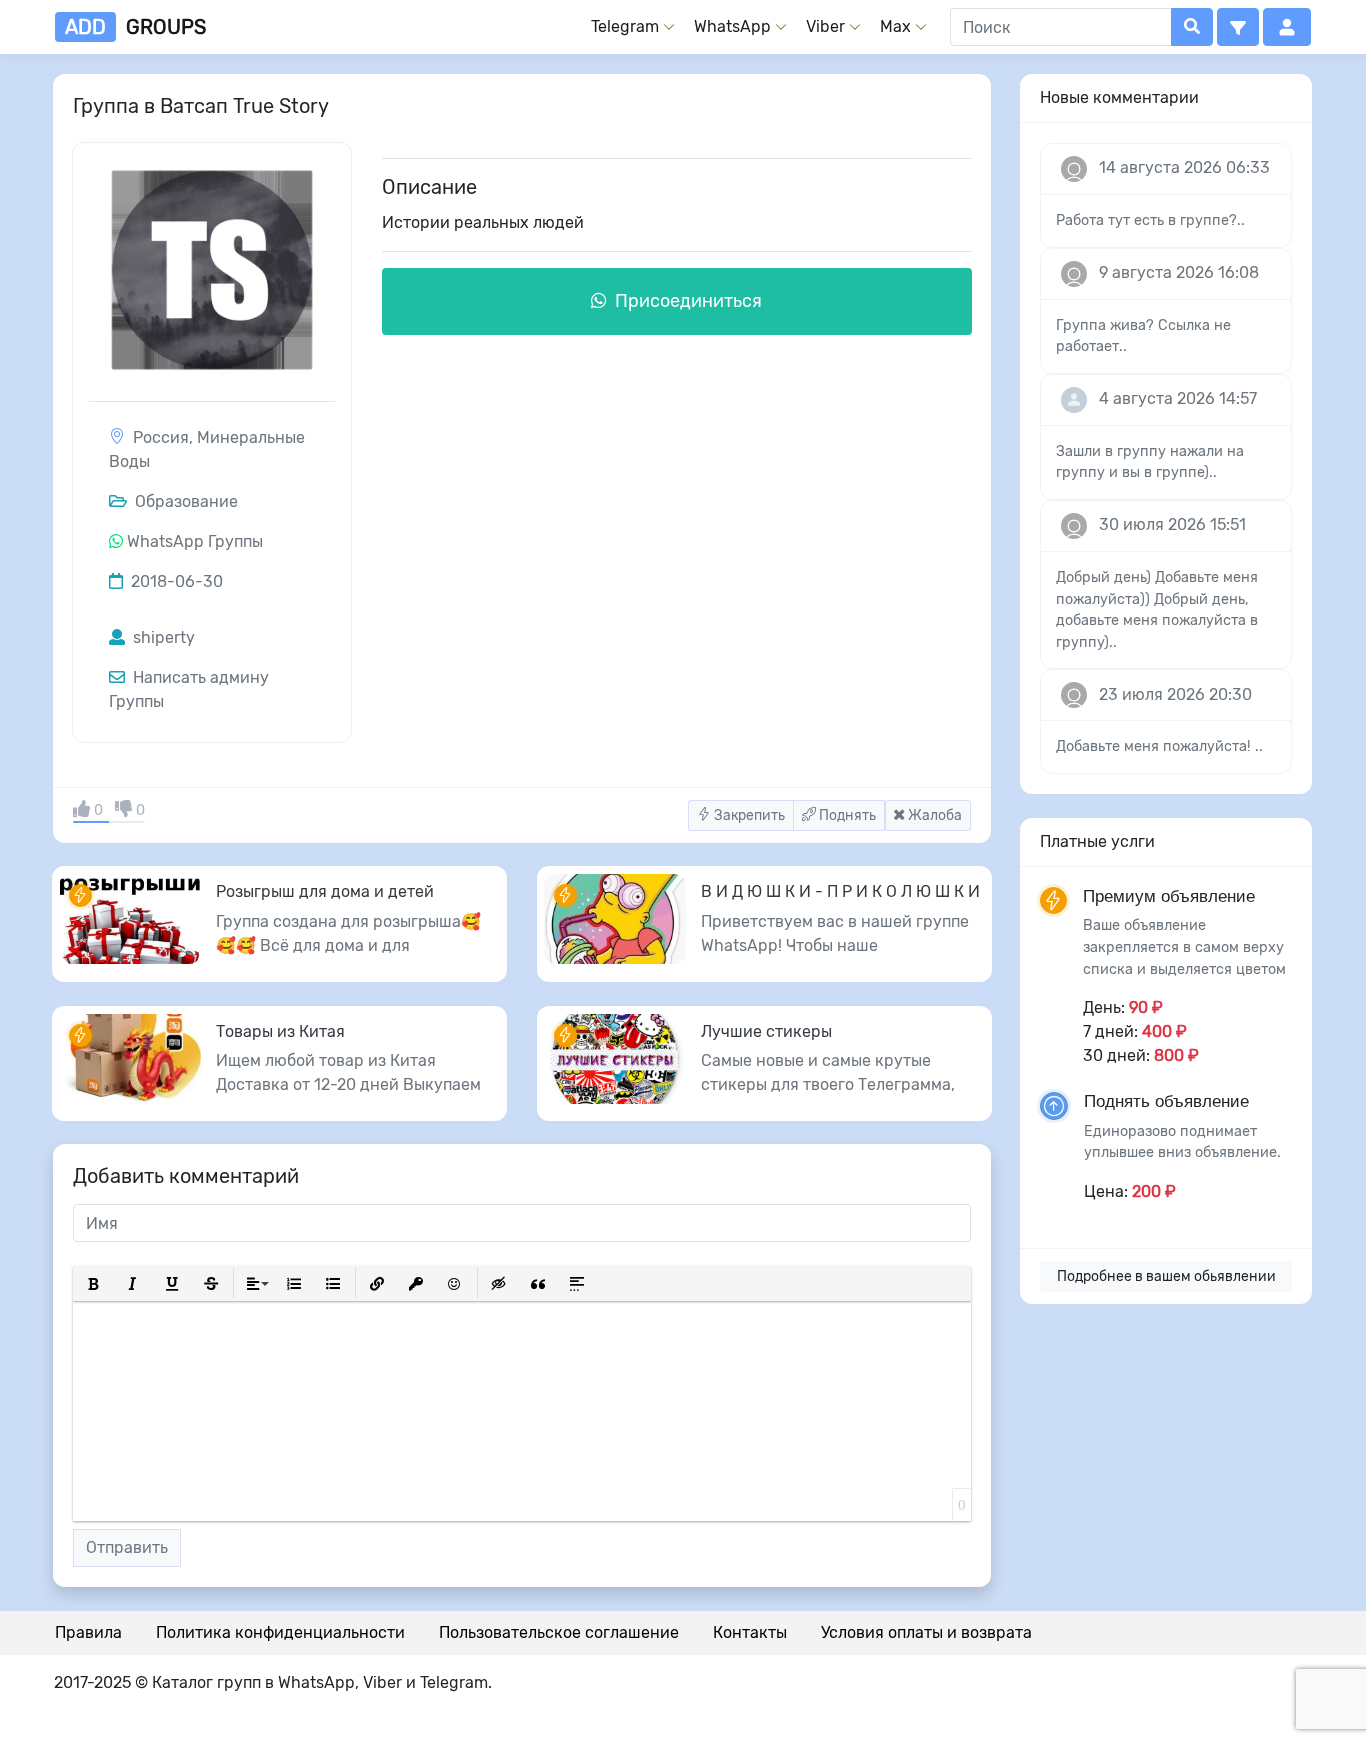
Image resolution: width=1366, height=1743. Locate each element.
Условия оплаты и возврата (926, 1632)
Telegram (625, 26)
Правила (88, 1632)
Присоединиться (686, 301)
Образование (184, 501)
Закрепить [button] (748, 815)
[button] (1238, 27)
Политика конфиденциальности (280, 1632)
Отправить (127, 1547)
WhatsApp (732, 26)
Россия (161, 437)
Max (895, 26)
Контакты (750, 1632)
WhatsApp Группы (195, 541)
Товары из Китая (280, 1031)
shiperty (162, 637)
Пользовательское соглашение (559, 1632)
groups (135, 27)
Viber (825, 26)
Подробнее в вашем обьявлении (1166, 1276)
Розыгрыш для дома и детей (325, 891)
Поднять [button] (846, 815)
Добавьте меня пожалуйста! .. (1159, 746)
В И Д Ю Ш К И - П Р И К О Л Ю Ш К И (840, 891)
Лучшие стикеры (766, 1031)
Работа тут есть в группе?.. (1150, 220)
